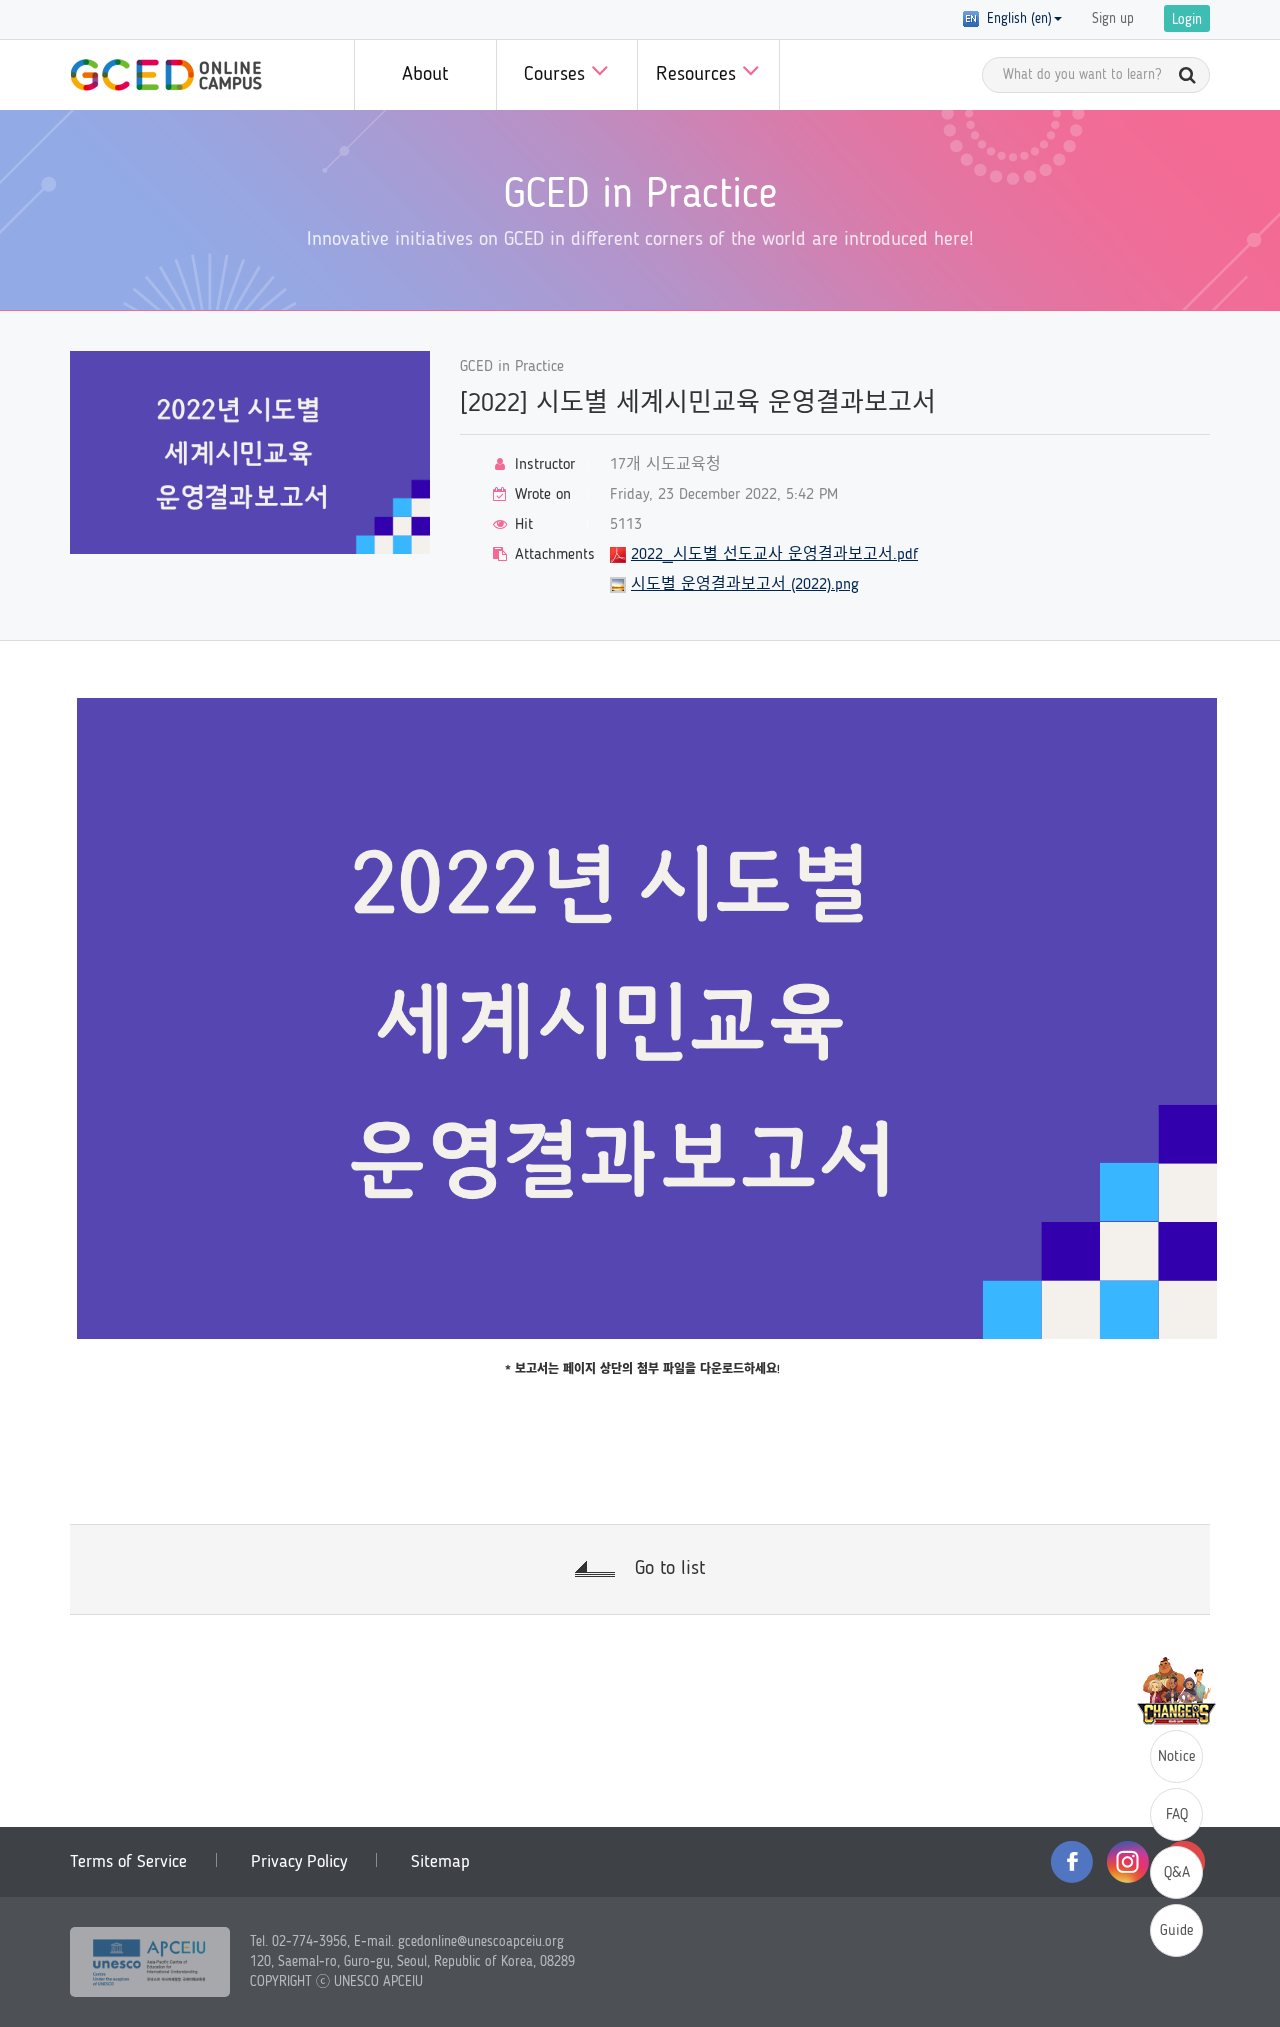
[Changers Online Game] (1176, 1691)
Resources (699, 75)
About (425, 75)
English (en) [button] (1015, 19)
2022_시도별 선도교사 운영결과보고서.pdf (774, 555)
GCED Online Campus (166, 75)
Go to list (670, 1569)
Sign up (1113, 19)
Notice (1177, 1757)
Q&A (1177, 1873)
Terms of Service (128, 1862)
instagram (1128, 1862)
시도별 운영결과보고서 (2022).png (745, 585)
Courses (557, 75)
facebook (1072, 1862)
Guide (1177, 1931)
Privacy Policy (299, 1862)
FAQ (1177, 1815)
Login (1187, 20)
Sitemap (440, 1862)
